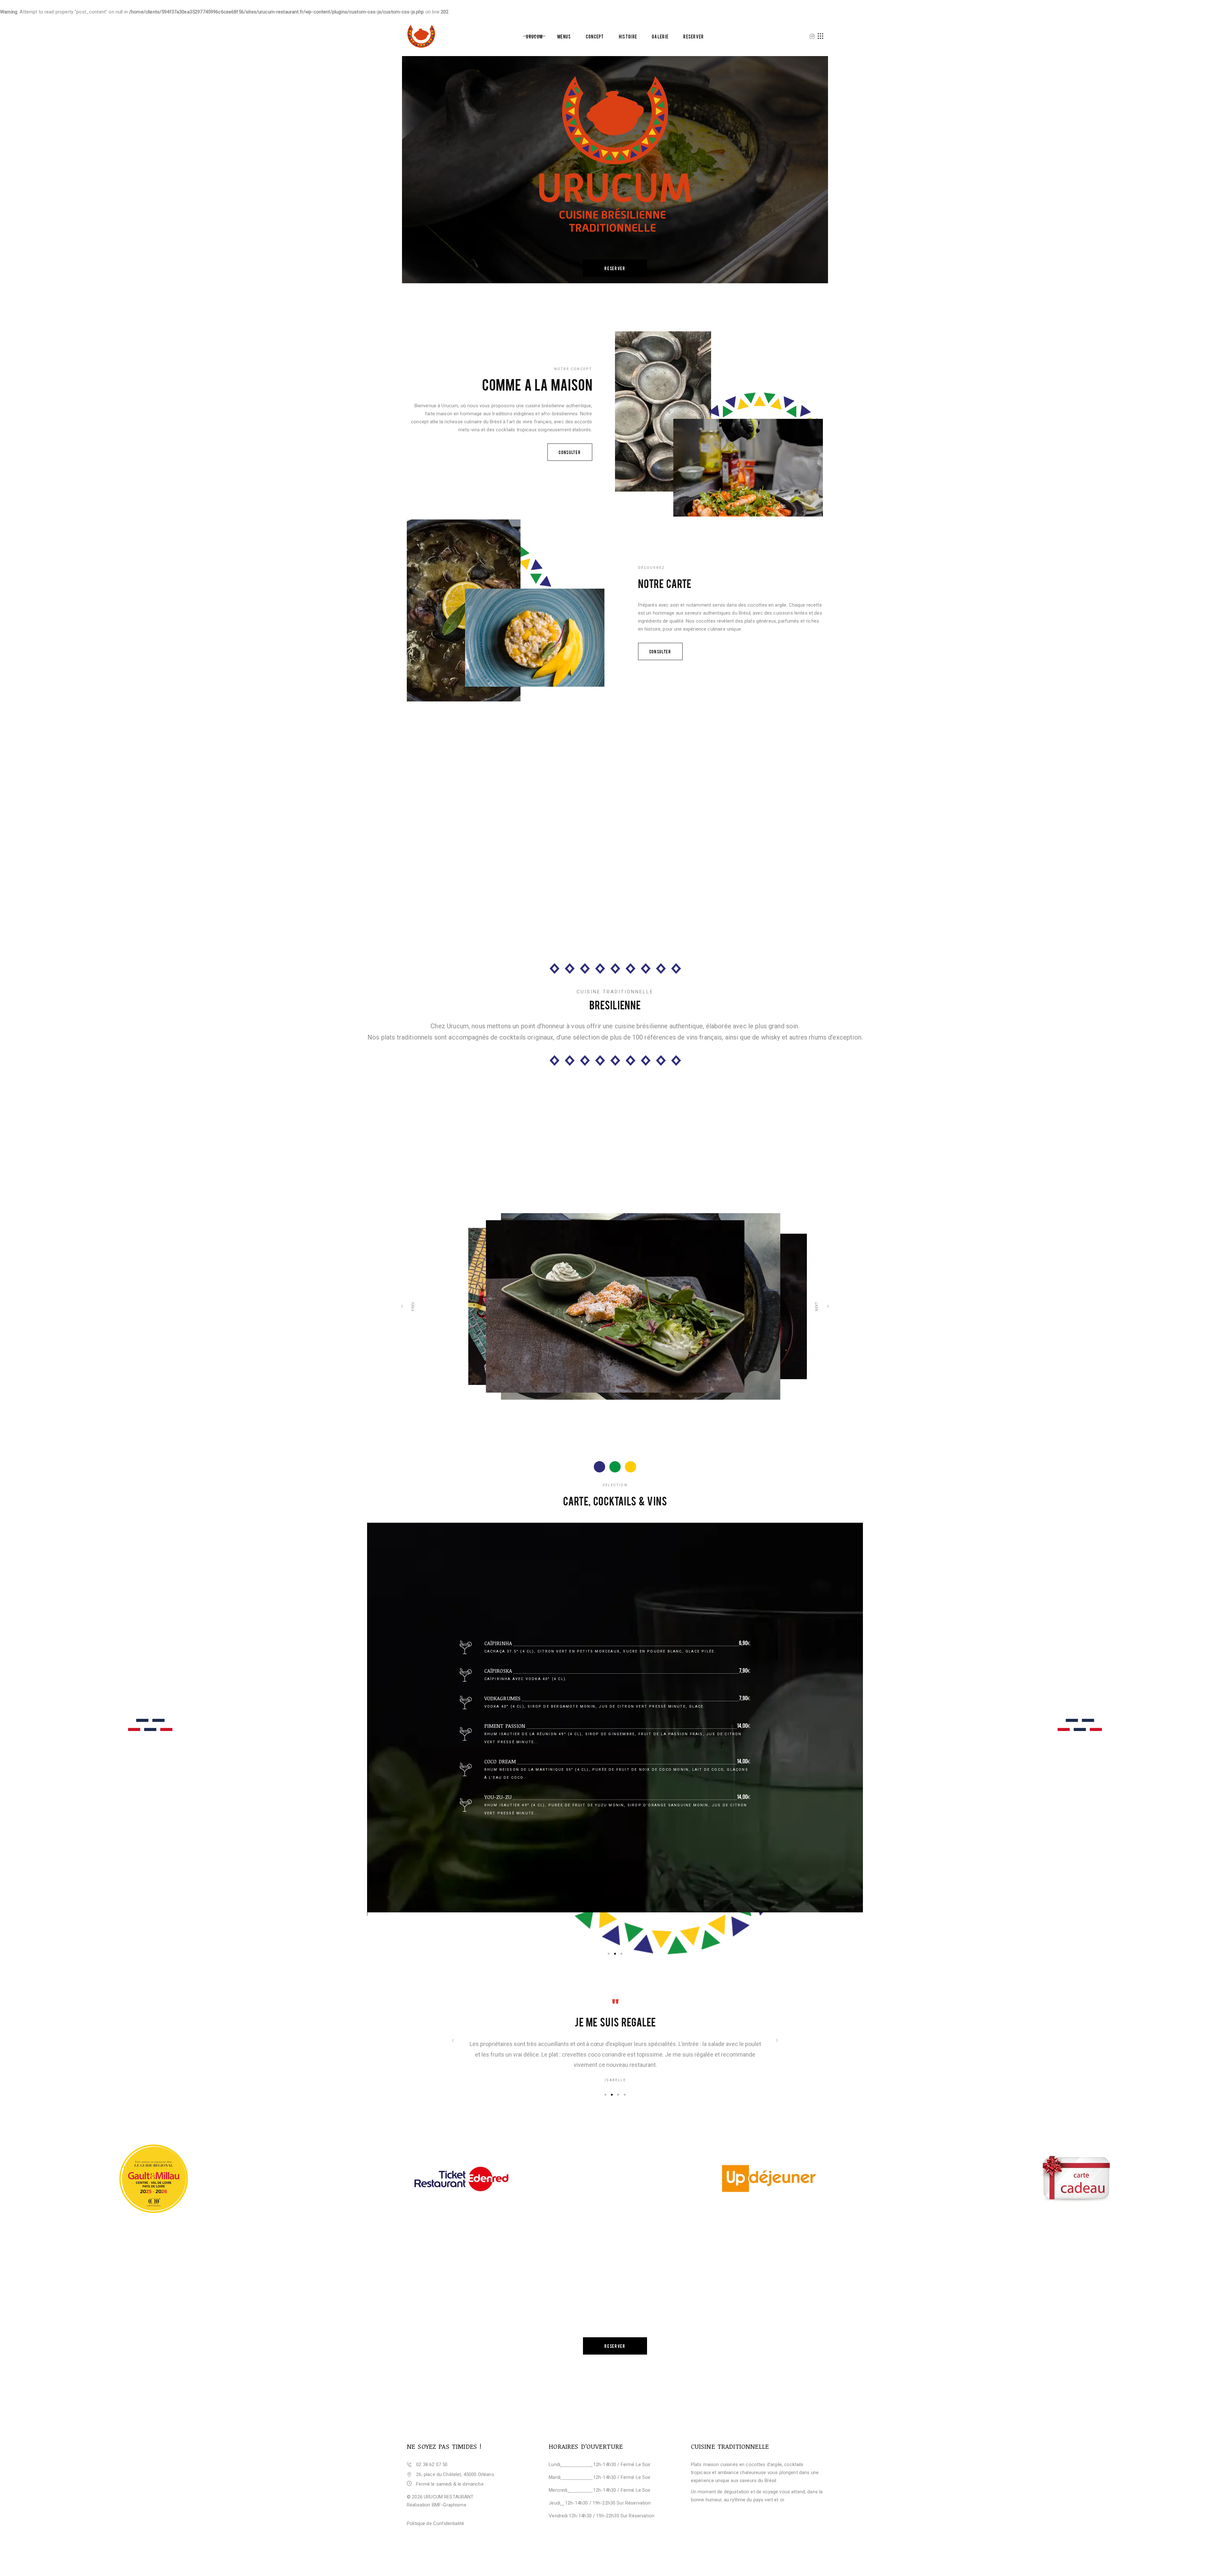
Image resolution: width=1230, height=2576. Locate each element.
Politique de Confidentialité (435, 2523)
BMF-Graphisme (449, 2505)
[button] (609, 1954)
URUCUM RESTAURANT (449, 2497)
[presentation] (453, 2040)
